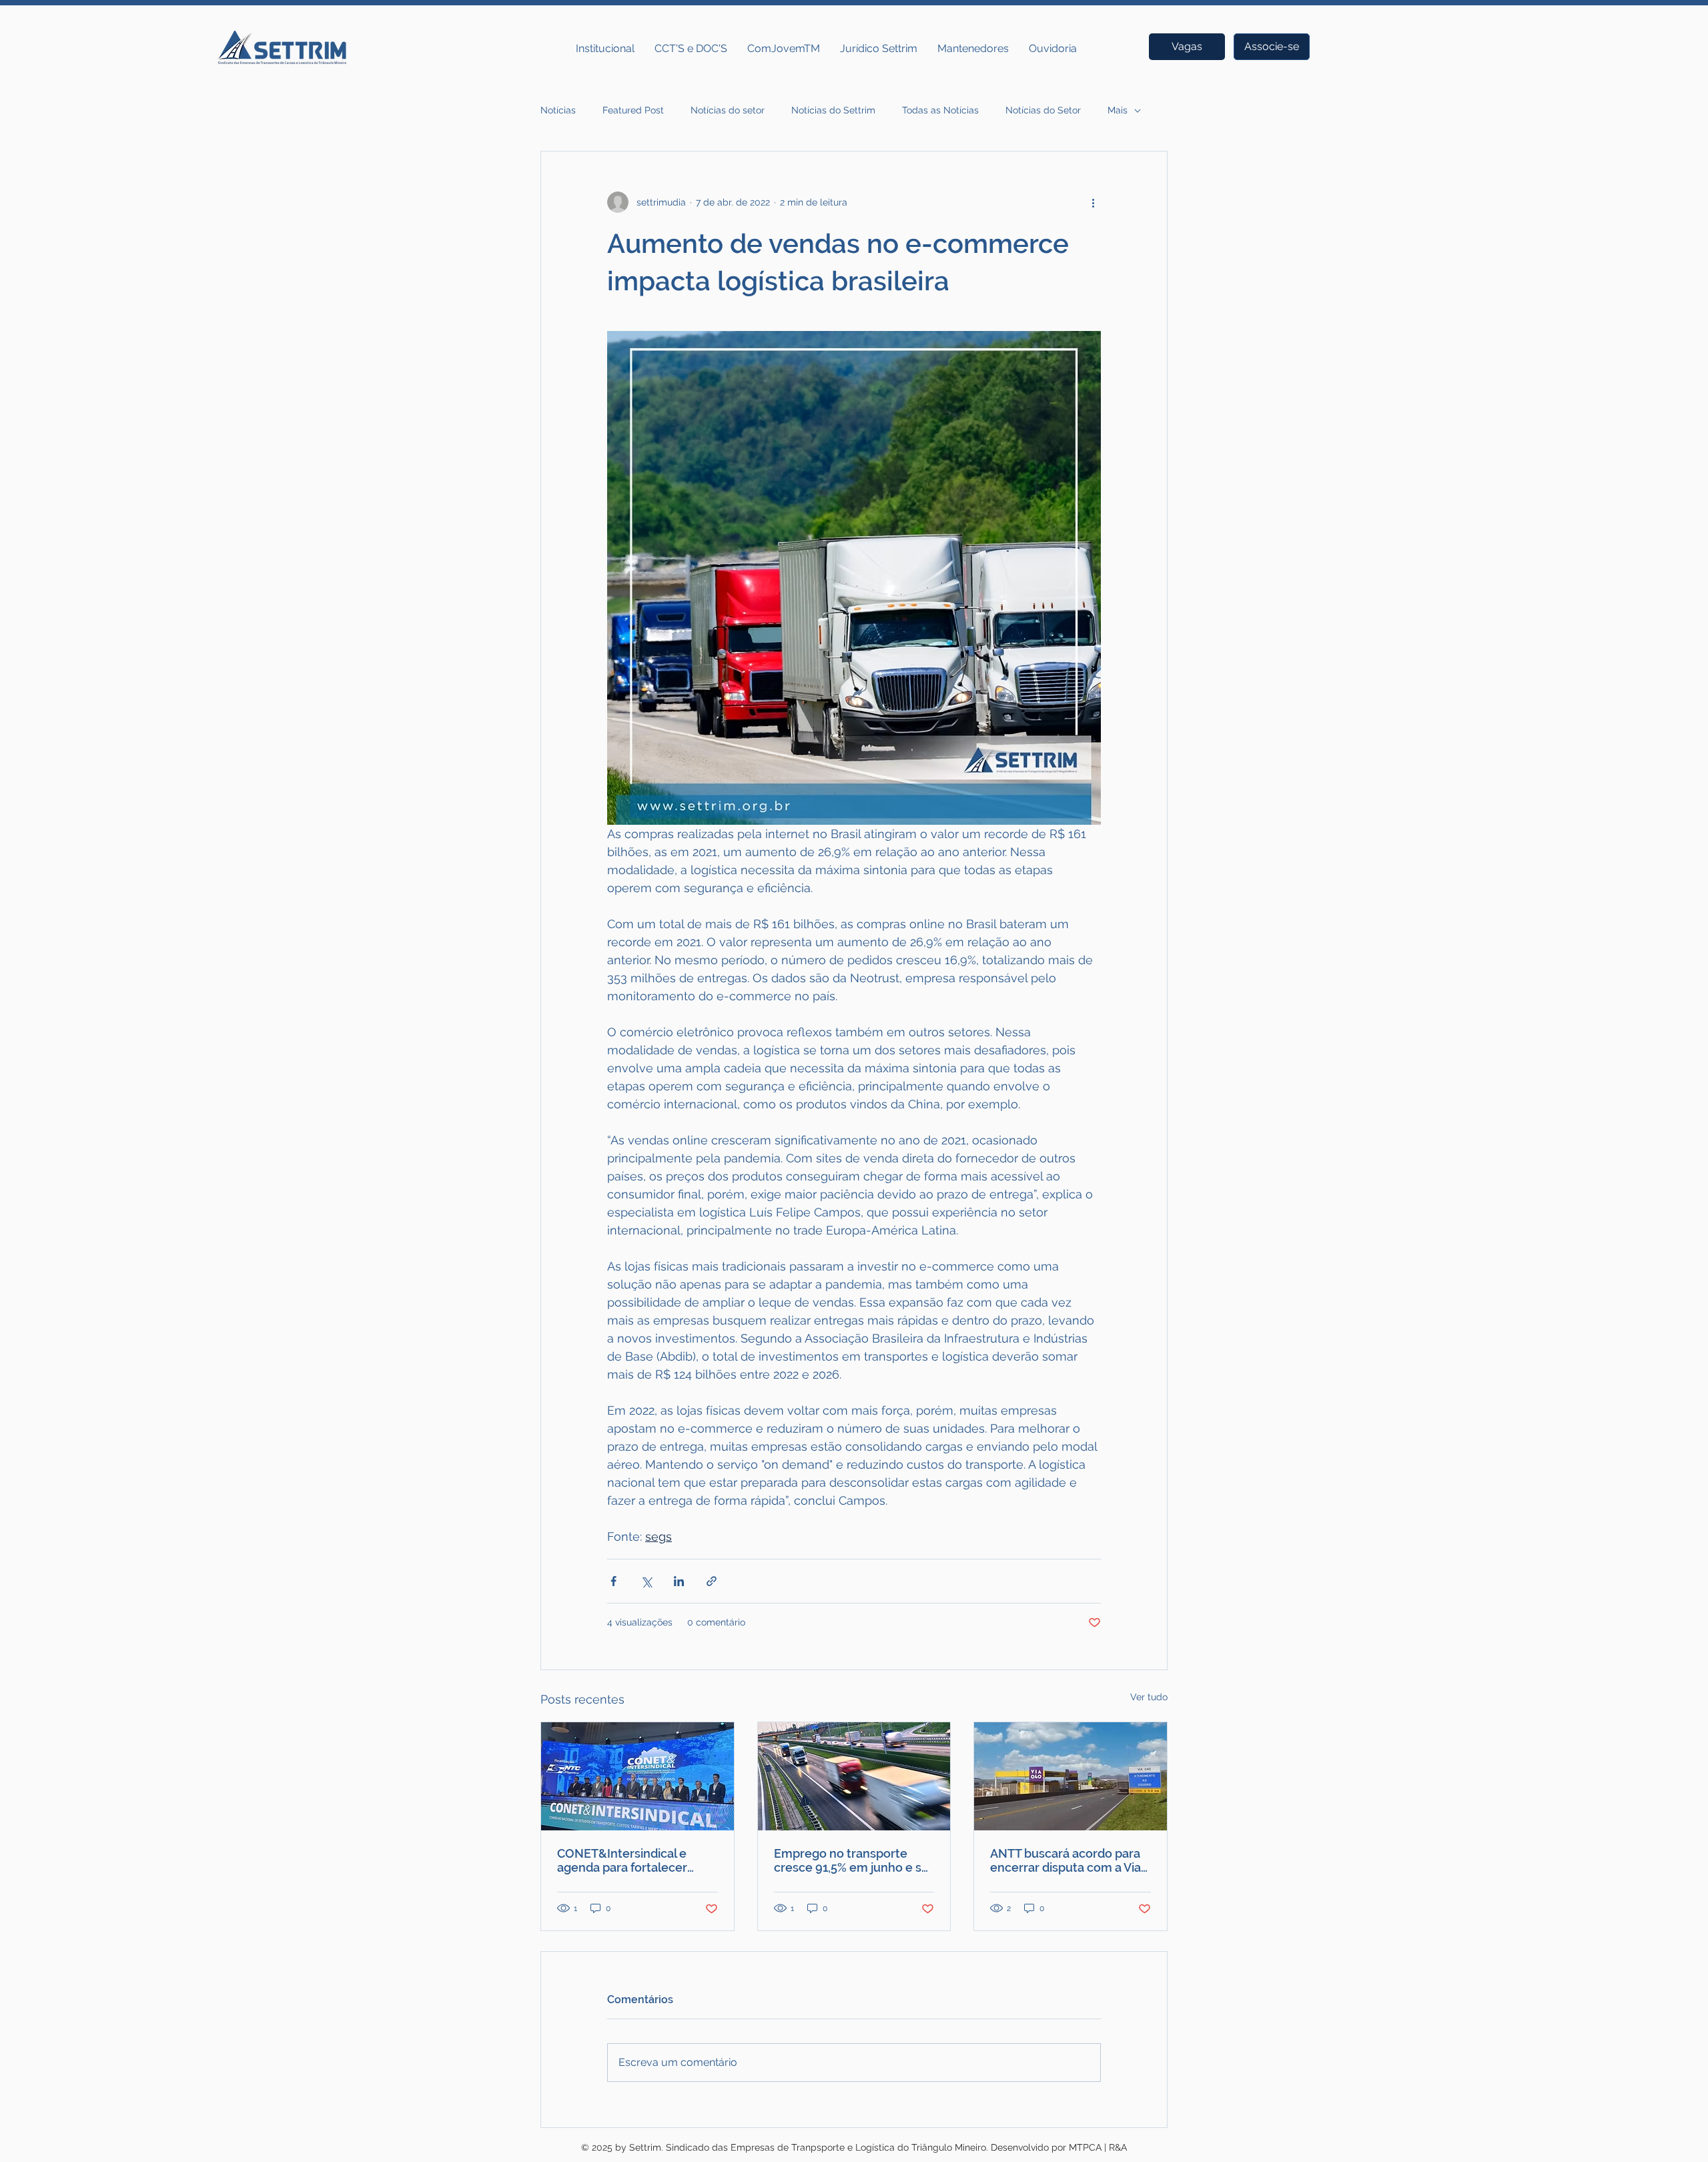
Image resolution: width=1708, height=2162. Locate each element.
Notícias (558, 110)
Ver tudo (1149, 1697)
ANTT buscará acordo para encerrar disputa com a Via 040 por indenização (1065, 1860)
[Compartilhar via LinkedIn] (679, 1581)
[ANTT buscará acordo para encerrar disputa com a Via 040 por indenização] (1071, 1776)
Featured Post (633, 110)
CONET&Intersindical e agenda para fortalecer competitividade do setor (628, 1860)
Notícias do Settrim (833, 110)
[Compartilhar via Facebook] (613, 1581)
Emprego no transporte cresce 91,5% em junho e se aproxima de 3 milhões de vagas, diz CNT (851, 1860)
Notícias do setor (728, 110)
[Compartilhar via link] (712, 1581)
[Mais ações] (1093, 202)
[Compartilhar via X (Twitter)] (646, 1581)
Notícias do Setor (1043, 110)
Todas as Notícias (940, 110)
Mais (1118, 110)
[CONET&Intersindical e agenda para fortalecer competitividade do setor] (637, 1776)
